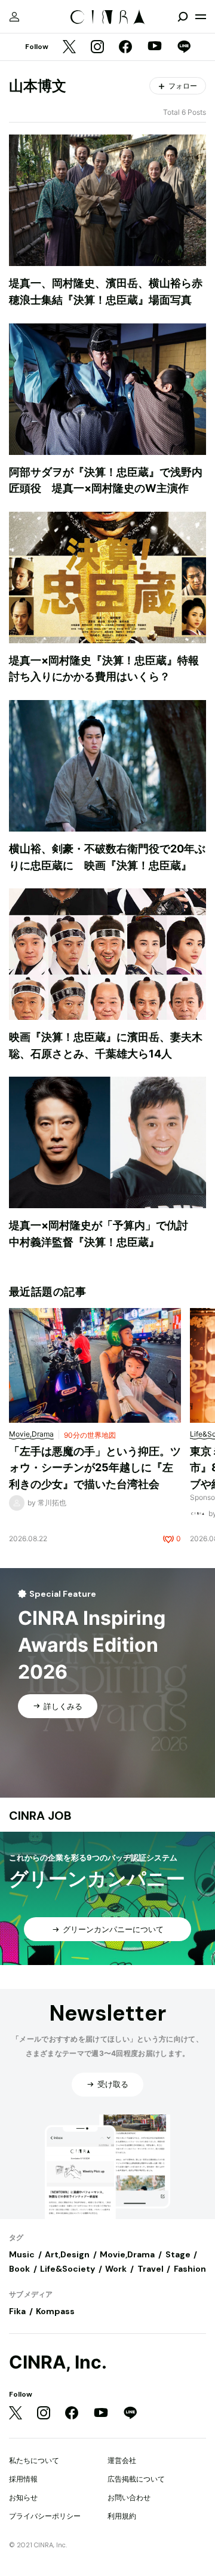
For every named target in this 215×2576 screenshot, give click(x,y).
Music (22, 2254)
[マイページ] (14, 17)
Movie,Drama (127, 2254)
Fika (17, 2311)
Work (116, 2269)
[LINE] (184, 48)
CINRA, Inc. (58, 2362)
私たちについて (34, 2460)
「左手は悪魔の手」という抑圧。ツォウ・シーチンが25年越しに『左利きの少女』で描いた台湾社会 (95, 1468)
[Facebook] (125, 48)
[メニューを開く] (201, 17)
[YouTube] (155, 47)
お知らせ (23, 2497)
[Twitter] (69, 48)
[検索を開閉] (183, 17)
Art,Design (67, 2254)
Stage (178, 2254)
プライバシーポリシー (45, 2516)
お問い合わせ (129, 2497)
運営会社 (122, 2460)
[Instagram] (97, 48)
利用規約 (122, 2516)
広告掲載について (136, 2479)
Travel (150, 2269)
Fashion (190, 2269)
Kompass (55, 2311)
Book (19, 2269)
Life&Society (67, 2269)
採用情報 (23, 2479)
